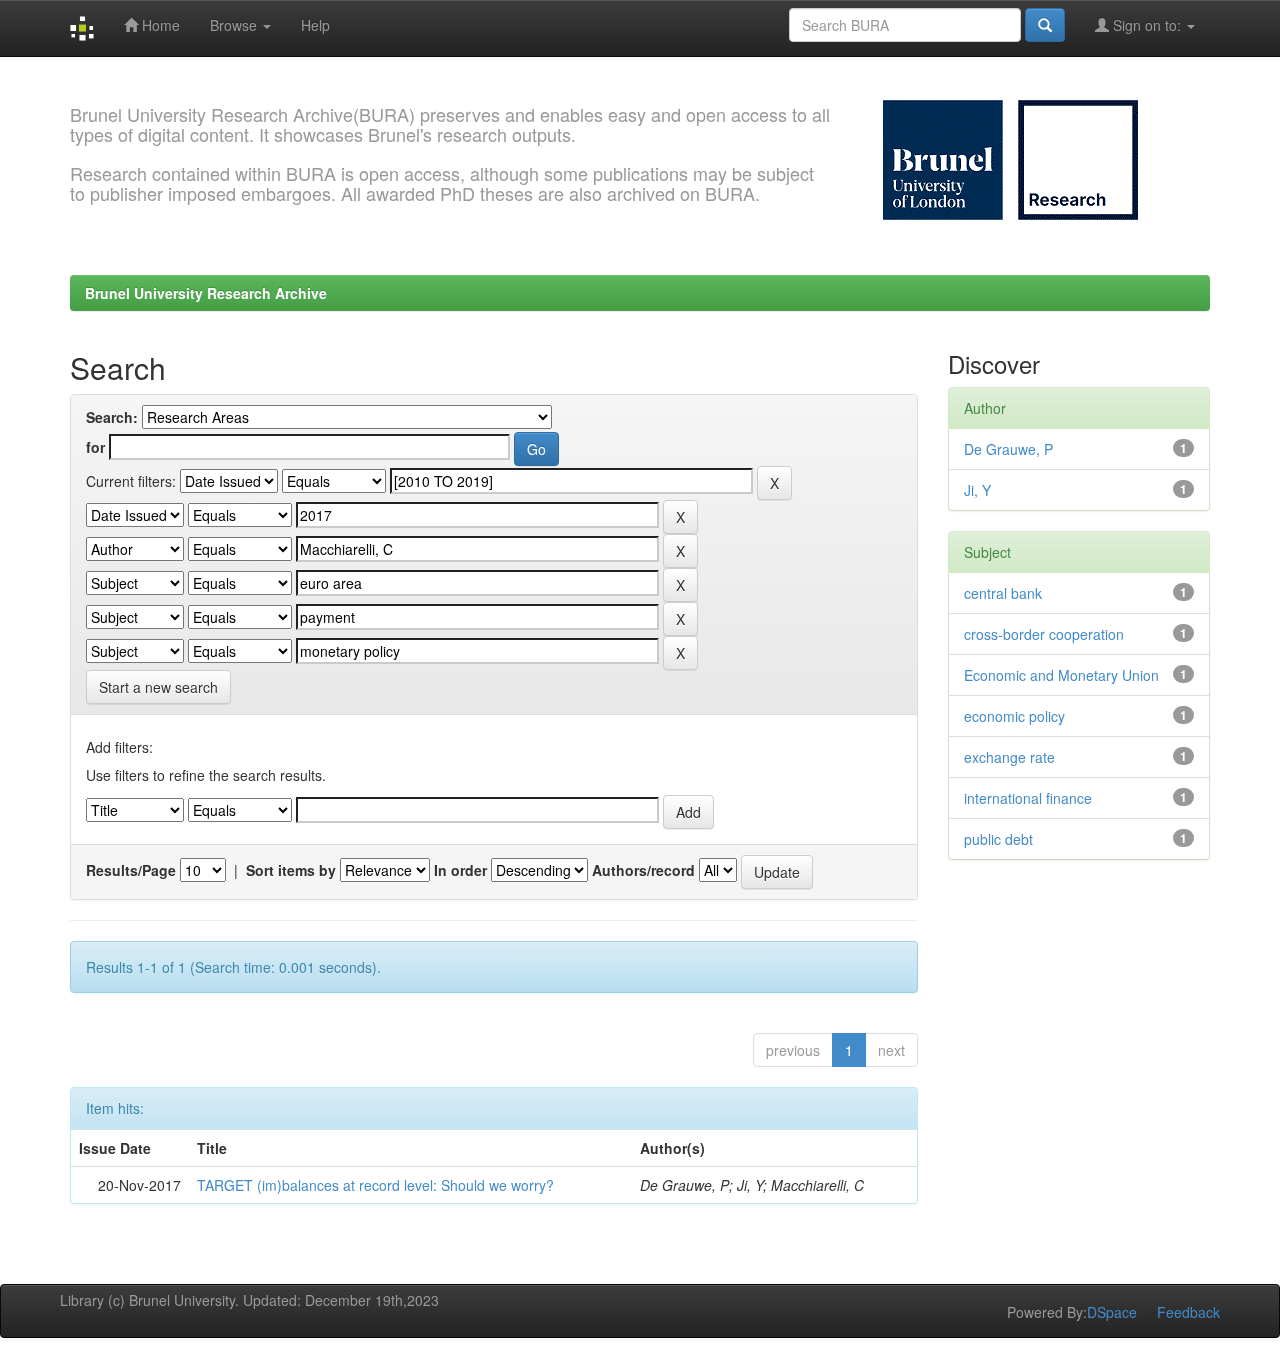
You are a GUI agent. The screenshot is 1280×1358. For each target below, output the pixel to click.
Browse (235, 25)
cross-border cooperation (1044, 634)
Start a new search (158, 687)
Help (315, 25)
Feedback (1188, 1312)
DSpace (1112, 1312)
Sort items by (291, 870)
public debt (998, 839)
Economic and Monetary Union (1061, 675)
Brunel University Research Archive (206, 293)
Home (159, 25)
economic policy (1014, 716)
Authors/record (643, 870)
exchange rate (1009, 757)
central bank (1003, 593)
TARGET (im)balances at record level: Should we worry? (375, 1185)
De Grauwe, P (1008, 449)
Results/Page (131, 870)
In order (460, 870)
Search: (112, 417)
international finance (1028, 798)
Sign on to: (1147, 25)
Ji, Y (977, 490)
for (95, 447)
